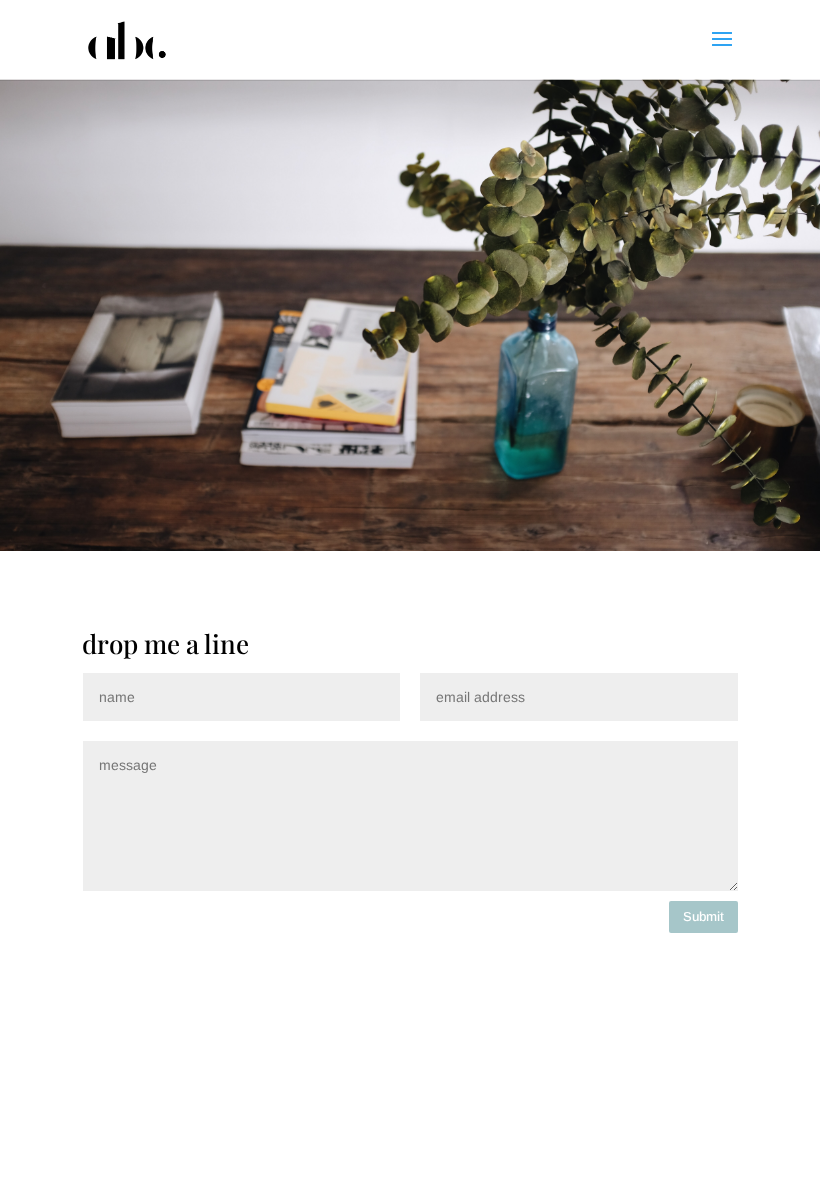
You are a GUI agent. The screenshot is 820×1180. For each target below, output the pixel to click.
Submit (703, 916)
